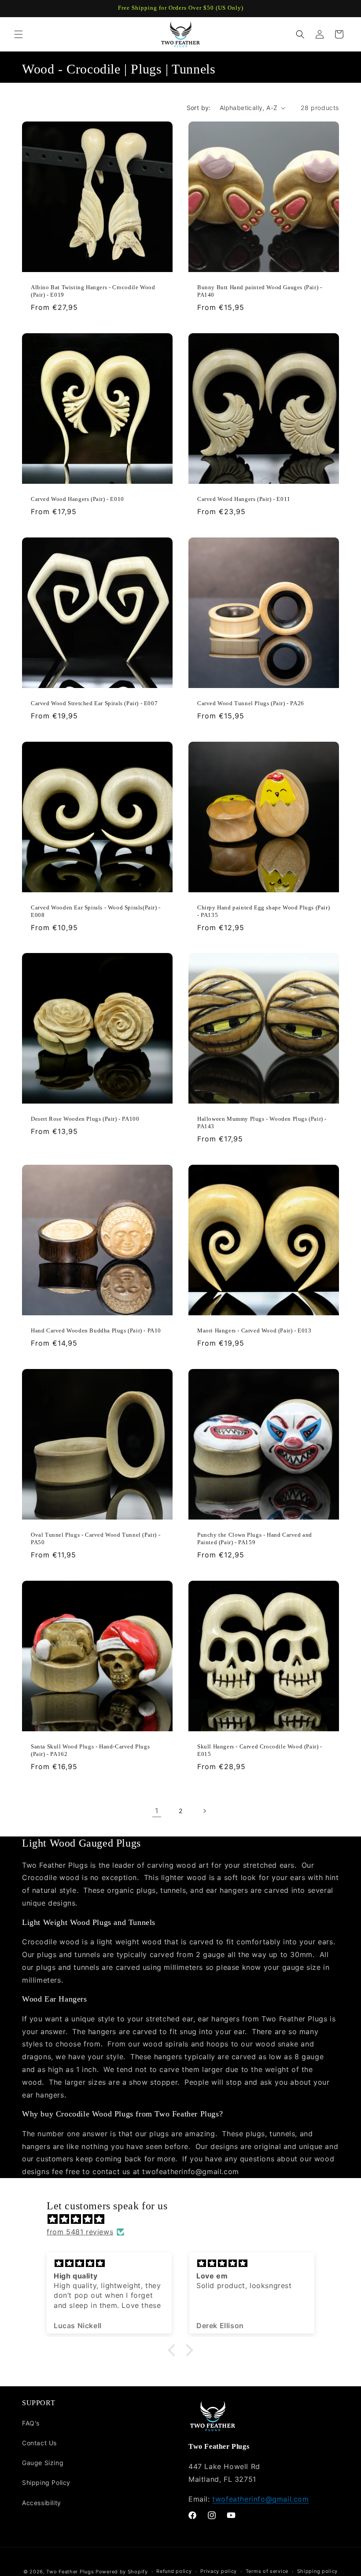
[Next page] (204, 1811)
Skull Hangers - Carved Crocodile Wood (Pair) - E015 (260, 1750)
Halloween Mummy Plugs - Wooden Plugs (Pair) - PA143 (262, 1122)
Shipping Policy (46, 2482)
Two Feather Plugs (70, 2572)
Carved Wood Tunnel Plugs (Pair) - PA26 (251, 703)
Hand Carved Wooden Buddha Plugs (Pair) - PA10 (96, 1330)
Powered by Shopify (122, 2572)
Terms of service (267, 2571)
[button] (18, 34)
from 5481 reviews (80, 2232)
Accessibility (42, 2503)
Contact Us (39, 2443)
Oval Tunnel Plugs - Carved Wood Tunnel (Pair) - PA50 (96, 1538)
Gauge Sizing (43, 2463)
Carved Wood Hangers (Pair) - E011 (244, 499)
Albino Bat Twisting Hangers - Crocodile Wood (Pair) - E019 (93, 291)
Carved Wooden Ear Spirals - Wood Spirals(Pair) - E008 (96, 911)
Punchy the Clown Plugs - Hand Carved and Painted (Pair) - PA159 (255, 1538)
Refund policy (174, 2571)
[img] (185, 2219)
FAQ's (31, 2423)
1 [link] (157, 1811)
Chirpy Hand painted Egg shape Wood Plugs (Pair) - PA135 (263, 911)
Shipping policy (318, 2571)
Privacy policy (219, 2571)
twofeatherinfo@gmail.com (260, 2499)
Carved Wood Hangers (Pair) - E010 (77, 499)
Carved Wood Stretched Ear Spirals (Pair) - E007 (94, 703)
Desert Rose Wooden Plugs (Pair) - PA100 (85, 1119)
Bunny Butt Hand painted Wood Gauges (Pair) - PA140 (260, 291)
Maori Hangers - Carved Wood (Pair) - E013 (254, 1330)
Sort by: (199, 108)
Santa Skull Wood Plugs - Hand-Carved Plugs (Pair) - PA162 (90, 1750)
